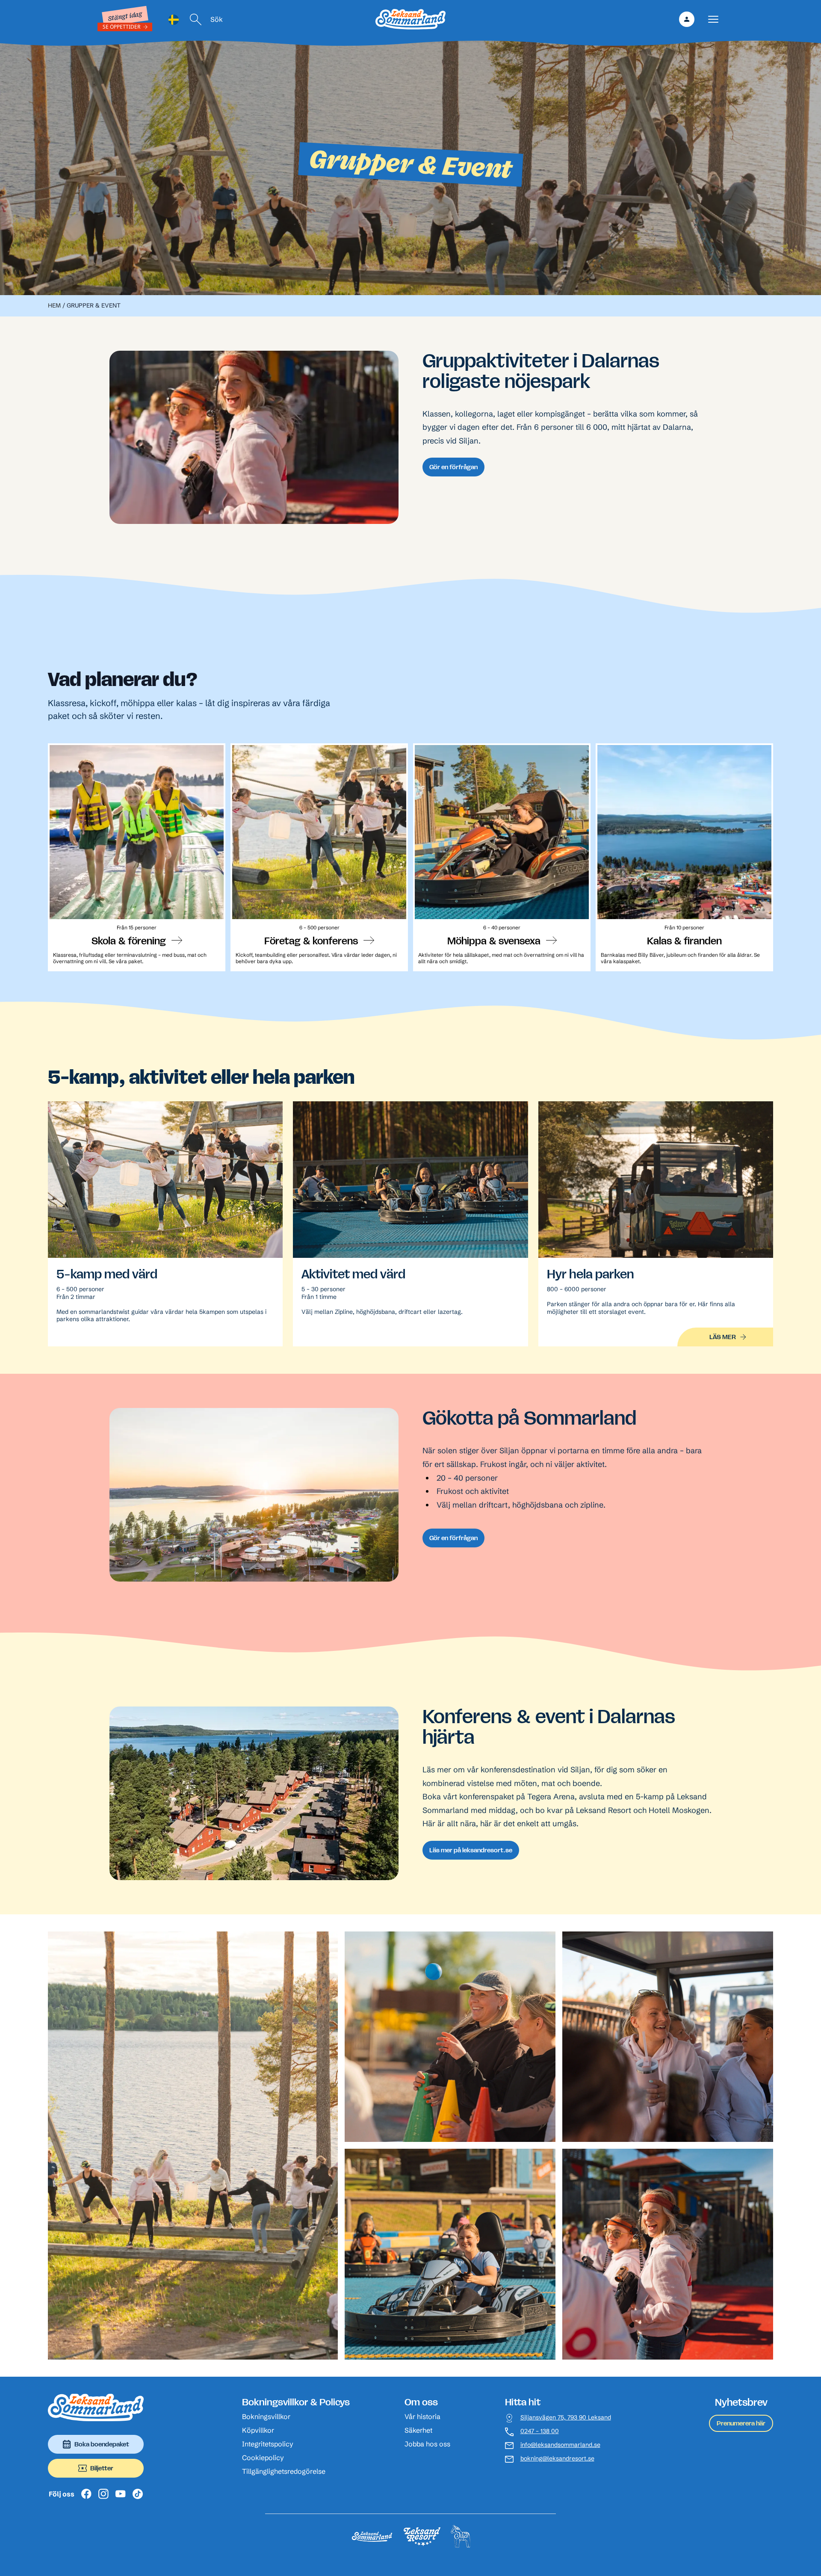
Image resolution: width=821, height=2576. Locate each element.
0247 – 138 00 (540, 2431)
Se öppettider (121, 27)
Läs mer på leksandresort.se (471, 1850)
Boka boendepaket (102, 2444)
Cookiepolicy (263, 2458)
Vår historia (422, 2416)
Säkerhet (418, 2430)
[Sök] (196, 19)
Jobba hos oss (427, 2444)
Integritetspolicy (268, 2444)
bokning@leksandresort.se (557, 2459)
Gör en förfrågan (453, 467)
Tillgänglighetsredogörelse (284, 2471)
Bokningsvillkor (266, 2416)
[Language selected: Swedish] (174, 19)
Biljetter (102, 2468)
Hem (54, 305)
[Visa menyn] (713, 19)
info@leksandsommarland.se (560, 2445)
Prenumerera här (741, 2423)
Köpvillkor (258, 2430)
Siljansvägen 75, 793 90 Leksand (566, 2418)
